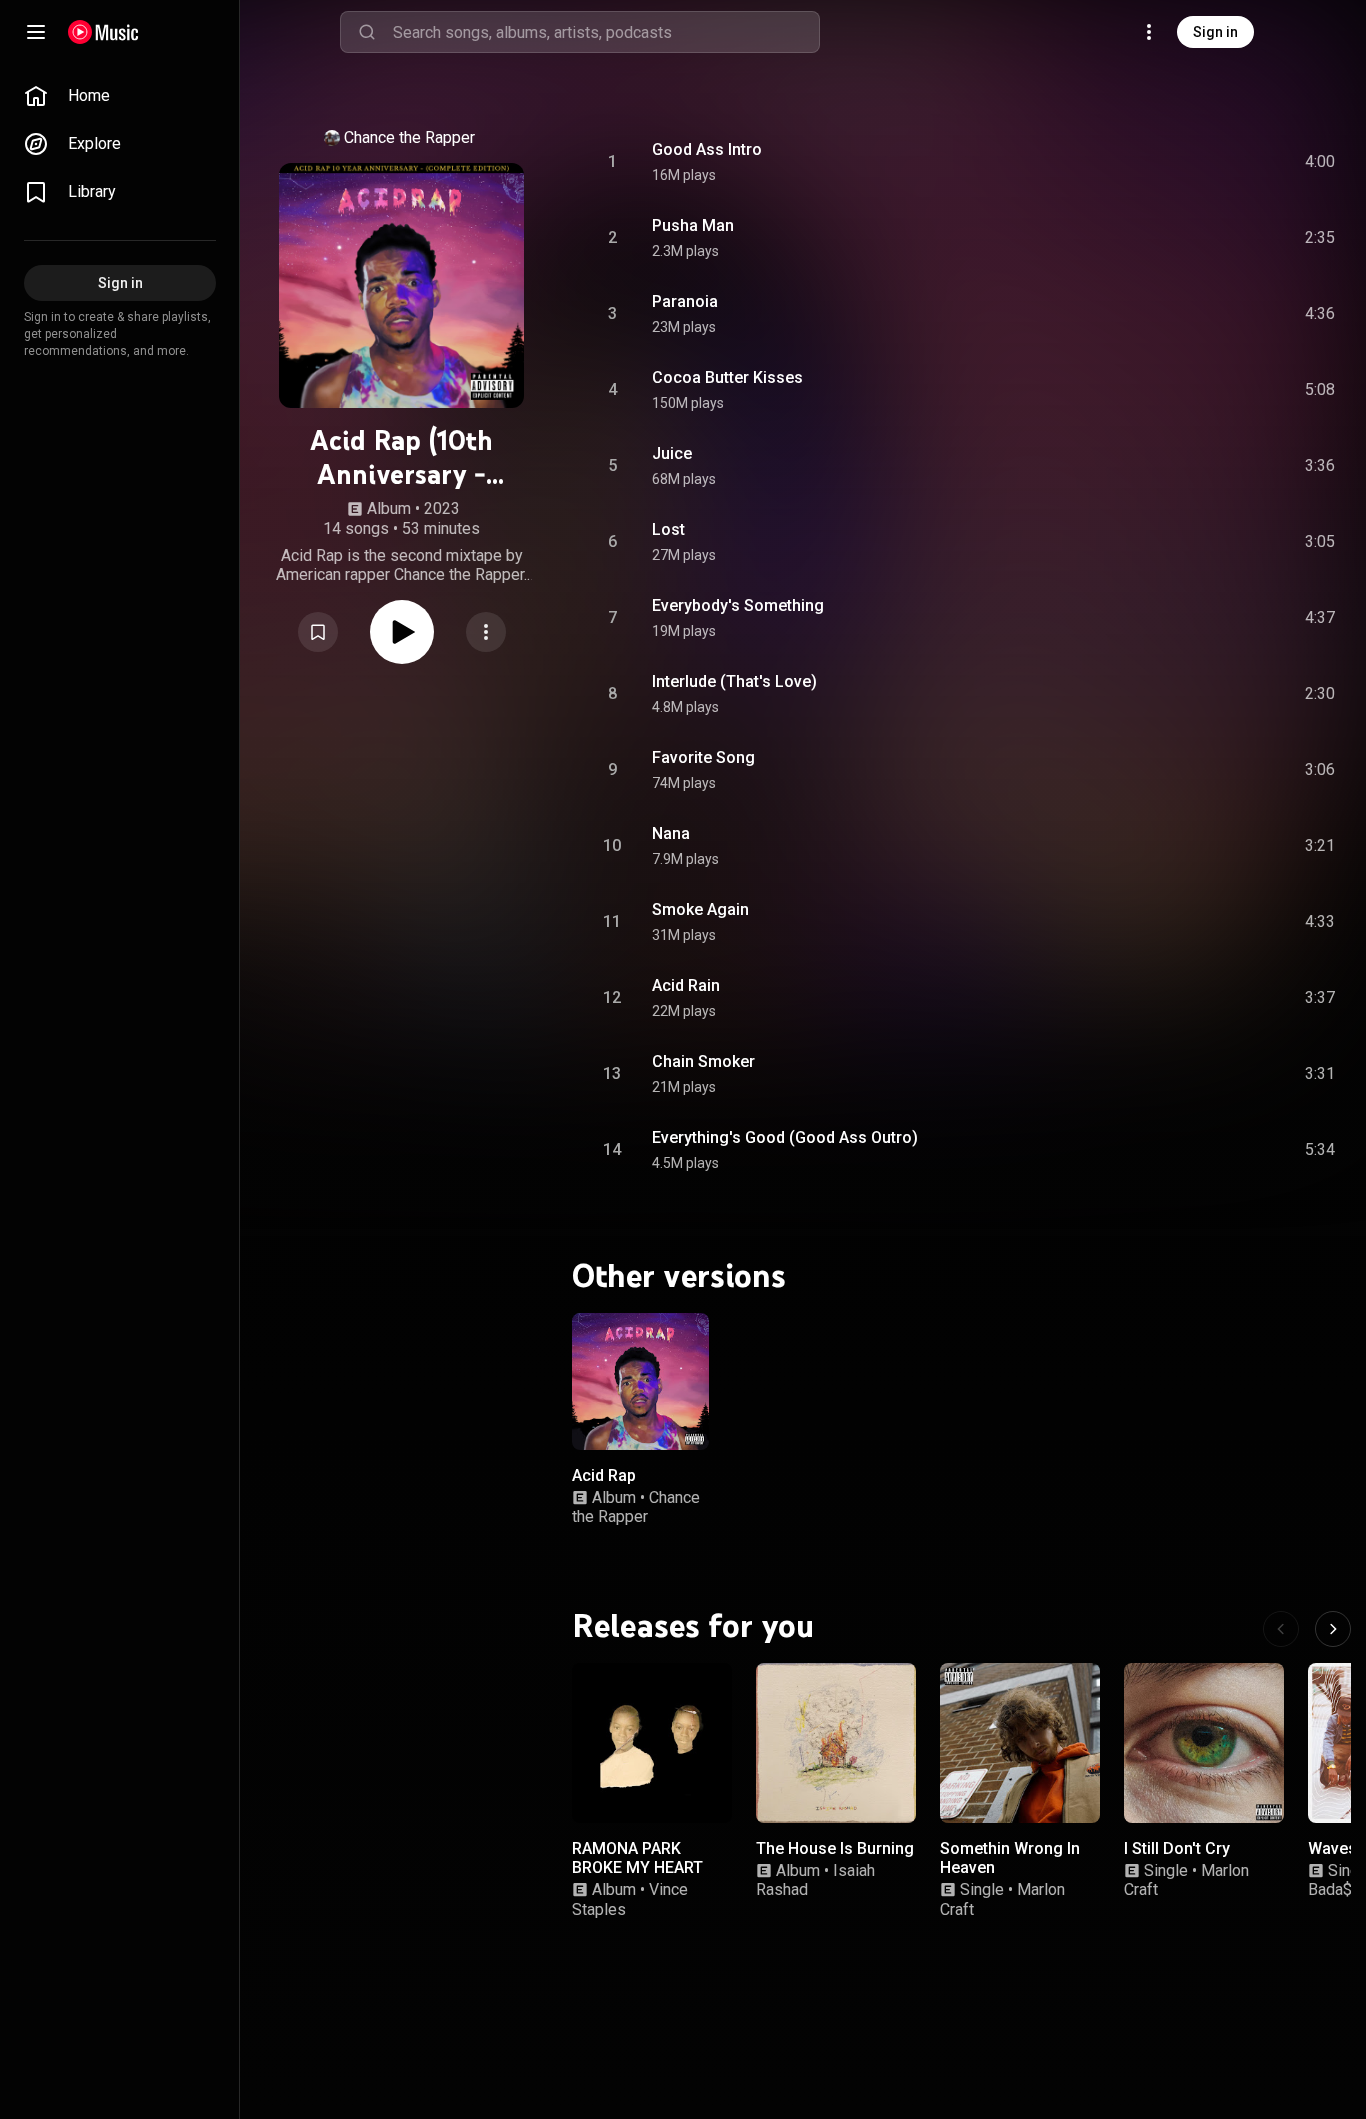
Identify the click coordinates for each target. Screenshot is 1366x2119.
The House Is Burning (835, 1848)
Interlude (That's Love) (734, 681)
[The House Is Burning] (836, 1743)
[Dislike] (1207, 162)
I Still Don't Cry (1177, 1848)
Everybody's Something (738, 605)
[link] (120, 96)
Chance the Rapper (409, 137)
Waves (1332, 1848)
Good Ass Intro (707, 149)
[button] (318, 632)
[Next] (1333, 1629)
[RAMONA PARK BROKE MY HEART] (652, 1743)
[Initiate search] (367, 32)
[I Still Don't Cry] (1204, 1743)
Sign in (1215, 32)
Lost (668, 529)
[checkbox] (1321, 162)
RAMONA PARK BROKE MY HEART (637, 1858)
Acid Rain (686, 985)
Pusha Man (693, 225)
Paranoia (685, 301)
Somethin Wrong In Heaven (1010, 1858)
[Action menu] (486, 632)
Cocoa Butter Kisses (727, 377)
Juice (672, 453)
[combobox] (606, 32)
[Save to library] (318, 632)
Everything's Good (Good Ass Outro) (785, 1137)
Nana (671, 833)
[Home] (103, 32)
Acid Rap (604, 1474)
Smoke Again (700, 909)
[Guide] (36, 32)
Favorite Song (703, 757)
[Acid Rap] (640, 1381)
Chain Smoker (703, 1061)
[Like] (1169, 162)
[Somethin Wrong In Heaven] (1020, 1743)
